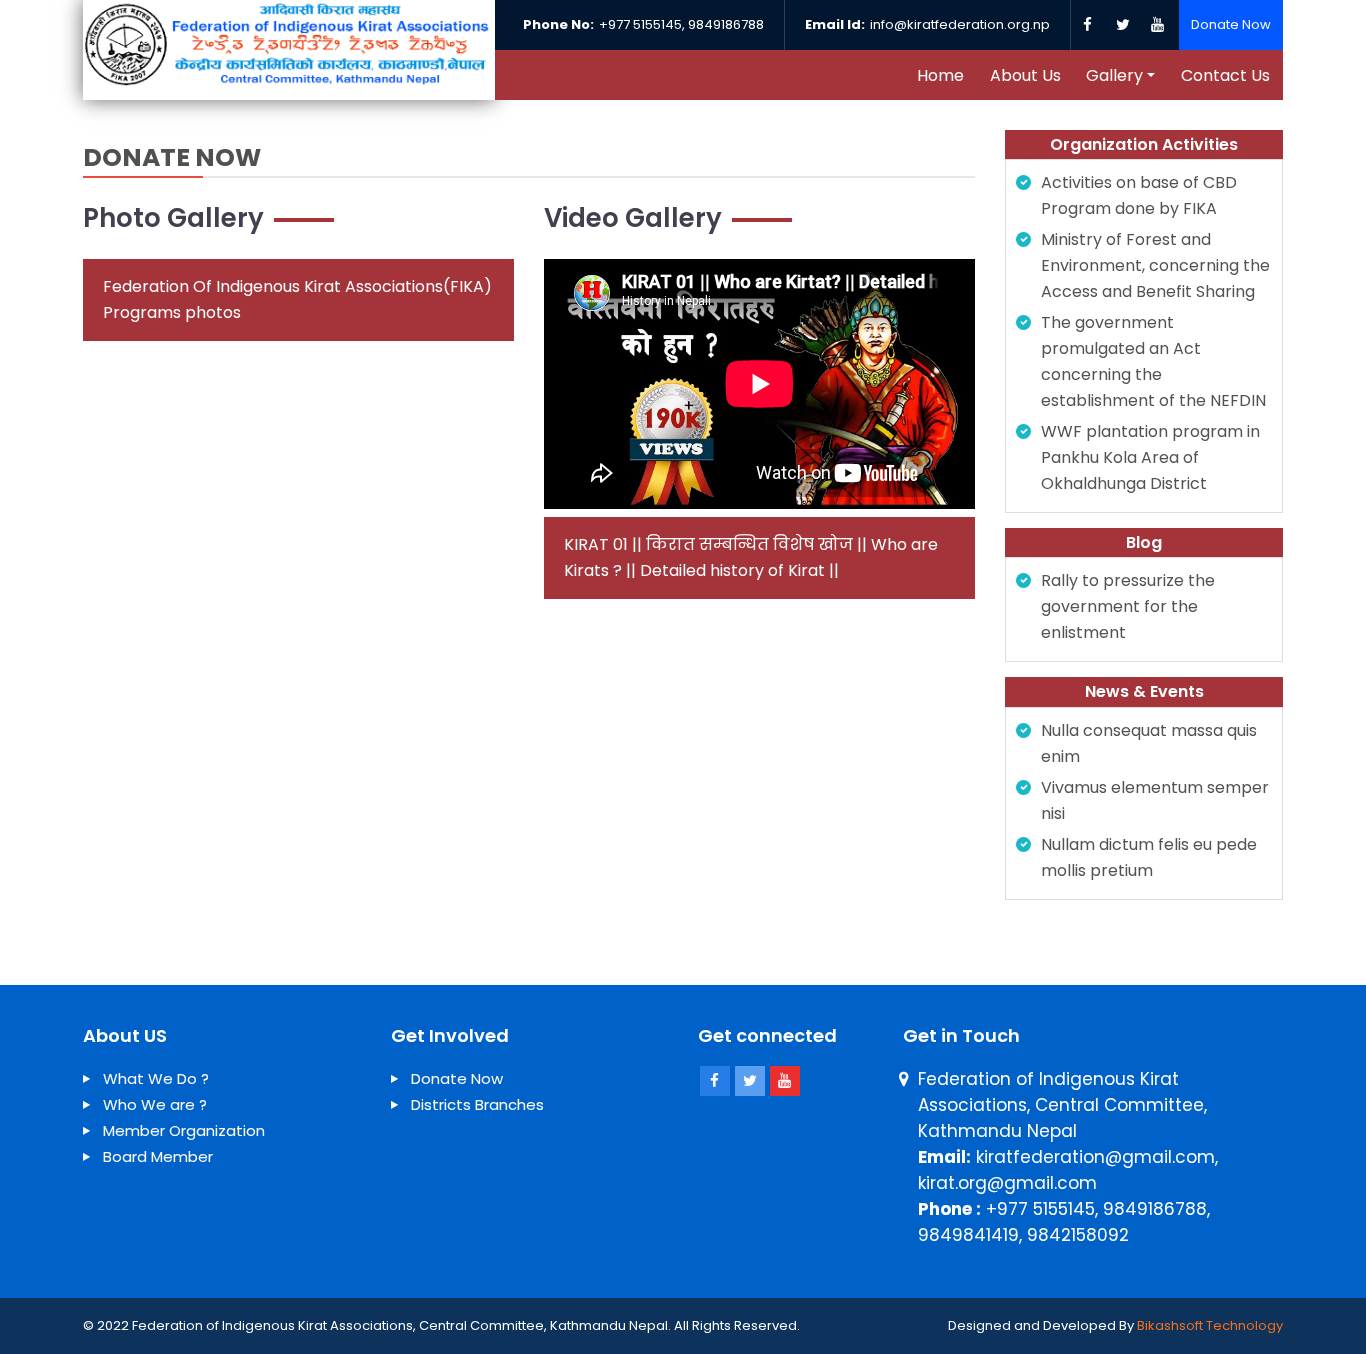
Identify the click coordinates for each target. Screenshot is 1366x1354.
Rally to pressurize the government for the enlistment (1128, 606)
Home (940, 75)
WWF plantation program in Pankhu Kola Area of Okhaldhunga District (1150, 457)
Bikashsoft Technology (1210, 1325)
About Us (1025, 75)
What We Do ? (156, 1078)
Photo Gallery (173, 218)
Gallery (1114, 75)
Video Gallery (633, 218)
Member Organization (184, 1130)
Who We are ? (155, 1104)
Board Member (158, 1156)
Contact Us (1225, 75)
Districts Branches (477, 1104)
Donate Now (1231, 24)
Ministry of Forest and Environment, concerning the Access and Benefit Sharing (1155, 265)
